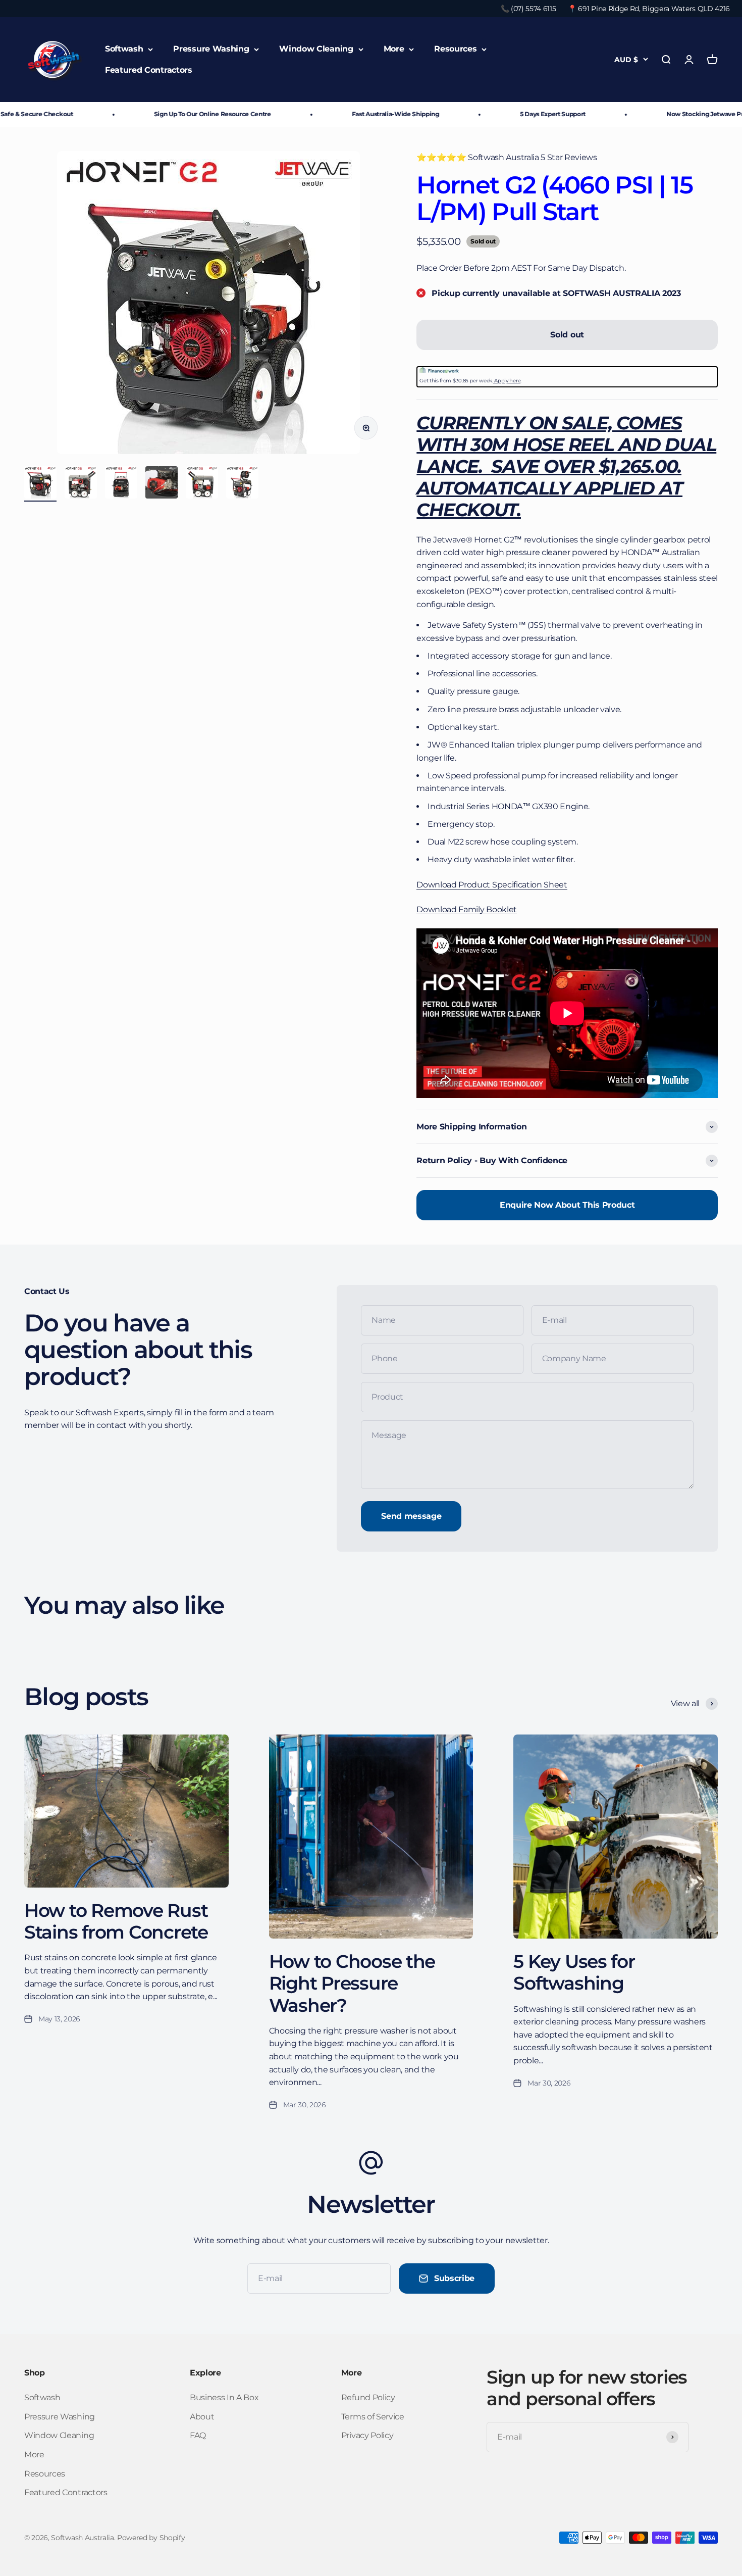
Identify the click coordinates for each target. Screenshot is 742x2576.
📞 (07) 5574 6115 (528, 9)
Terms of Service (373, 2417)
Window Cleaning (316, 49)
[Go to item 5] (202, 484)
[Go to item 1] (40, 484)
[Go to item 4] (162, 484)
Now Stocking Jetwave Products (670, 114)
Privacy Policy (367, 2435)
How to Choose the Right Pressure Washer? (352, 1983)
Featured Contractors (149, 70)
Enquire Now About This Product (567, 1205)
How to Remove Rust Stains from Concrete (116, 1921)
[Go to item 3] (121, 484)
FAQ (198, 2435)
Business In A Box (224, 2397)
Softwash (124, 49)
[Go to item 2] (81, 484)
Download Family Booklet (467, 909)
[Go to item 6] (242, 484)
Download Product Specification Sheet (492, 885)
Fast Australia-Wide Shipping (350, 114)
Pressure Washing (211, 49)
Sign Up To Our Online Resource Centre (167, 114)
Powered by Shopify (151, 2538)
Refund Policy (368, 2397)
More (394, 49)
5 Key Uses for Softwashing (574, 1972)
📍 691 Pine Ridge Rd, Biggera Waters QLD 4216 (649, 9)
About (202, 2417)
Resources (455, 49)
